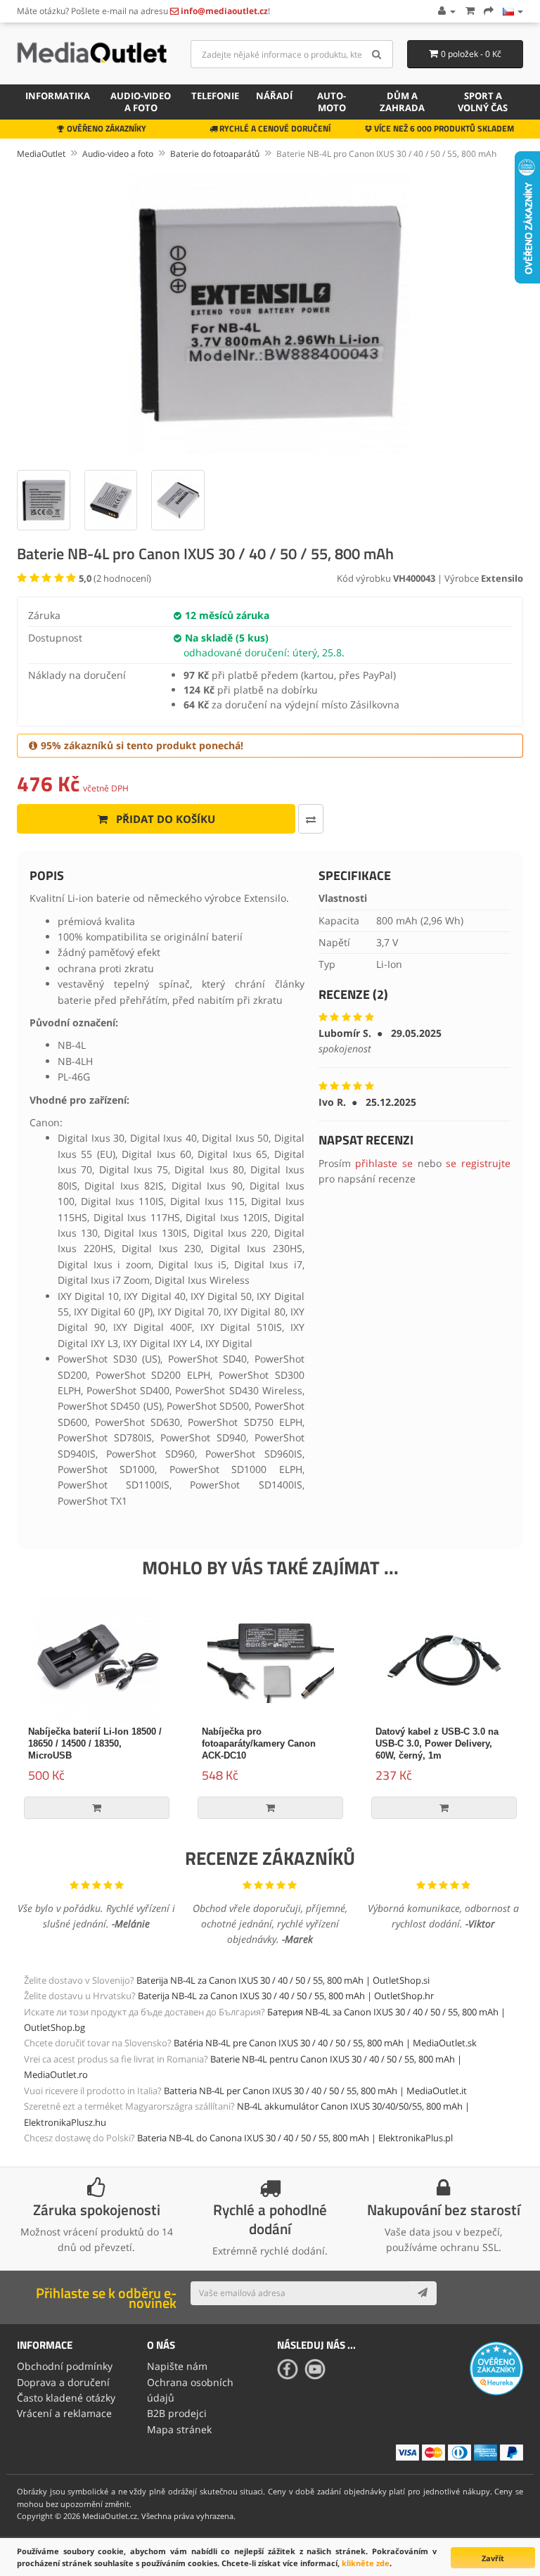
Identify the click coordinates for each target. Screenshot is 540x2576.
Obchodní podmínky (65, 2366)
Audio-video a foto (141, 102)
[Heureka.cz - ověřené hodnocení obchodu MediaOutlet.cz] (496, 2367)
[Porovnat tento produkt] (311, 819)
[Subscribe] (423, 2293)
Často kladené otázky (66, 2398)
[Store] (513, 11)
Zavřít (493, 2558)
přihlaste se (384, 1163)
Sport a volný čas (483, 102)
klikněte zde (366, 2563)
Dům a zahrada (402, 102)
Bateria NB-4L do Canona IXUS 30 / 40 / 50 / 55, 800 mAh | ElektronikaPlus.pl (295, 2138)
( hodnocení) (115, 578)
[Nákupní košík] (470, 11)
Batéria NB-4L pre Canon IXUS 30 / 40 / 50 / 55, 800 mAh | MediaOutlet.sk (325, 2043)
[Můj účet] (446, 11)
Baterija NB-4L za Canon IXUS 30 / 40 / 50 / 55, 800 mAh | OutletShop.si (283, 1980)
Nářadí (274, 96)
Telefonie (215, 96)
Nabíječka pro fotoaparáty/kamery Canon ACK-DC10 (259, 1743)
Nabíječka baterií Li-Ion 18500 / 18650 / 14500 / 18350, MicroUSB (95, 1743)
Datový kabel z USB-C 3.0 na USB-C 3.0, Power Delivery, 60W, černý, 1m (437, 1743)
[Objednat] (489, 11)
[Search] (377, 54)
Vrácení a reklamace (64, 2413)
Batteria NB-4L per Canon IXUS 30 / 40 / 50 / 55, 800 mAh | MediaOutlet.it (315, 2091)
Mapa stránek (179, 2429)
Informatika (58, 96)
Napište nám (177, 2366)
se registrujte (478, 1163)
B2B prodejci (177, 2413)
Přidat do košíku (164, 819)
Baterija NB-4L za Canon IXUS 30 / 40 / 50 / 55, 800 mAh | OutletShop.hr (286, 1996)
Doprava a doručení (63, 2382)
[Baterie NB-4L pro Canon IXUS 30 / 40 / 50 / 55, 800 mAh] (270, 312)
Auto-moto (332, 102)
